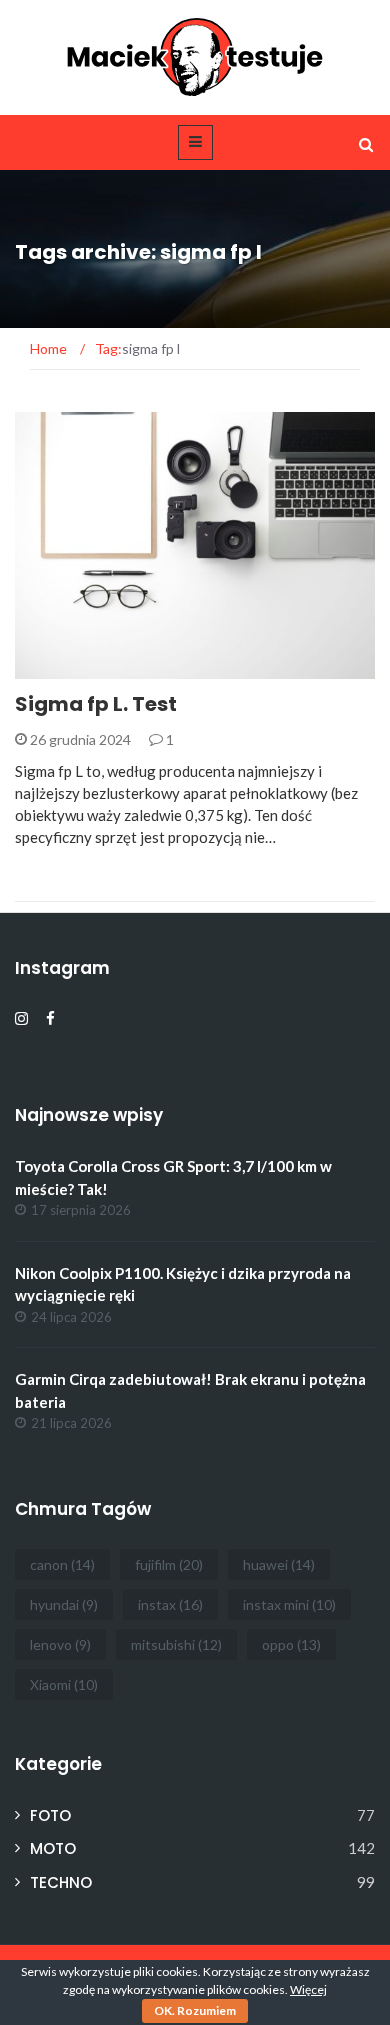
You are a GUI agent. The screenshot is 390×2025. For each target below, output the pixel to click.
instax (170, 1604)
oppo (291, 1644)
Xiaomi (64, 1684)
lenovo (60, 1644)
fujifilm (169, 1564)
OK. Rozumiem (195, 2010)
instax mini (289, 1604)
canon (62, 1564)
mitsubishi (176, 1644)
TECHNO (61, 1882)
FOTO (61, 667)
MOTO (53, 1848)
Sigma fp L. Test (96, 704)
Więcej (308, 1989)
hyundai (64, 1604)
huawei (279, 1564)
